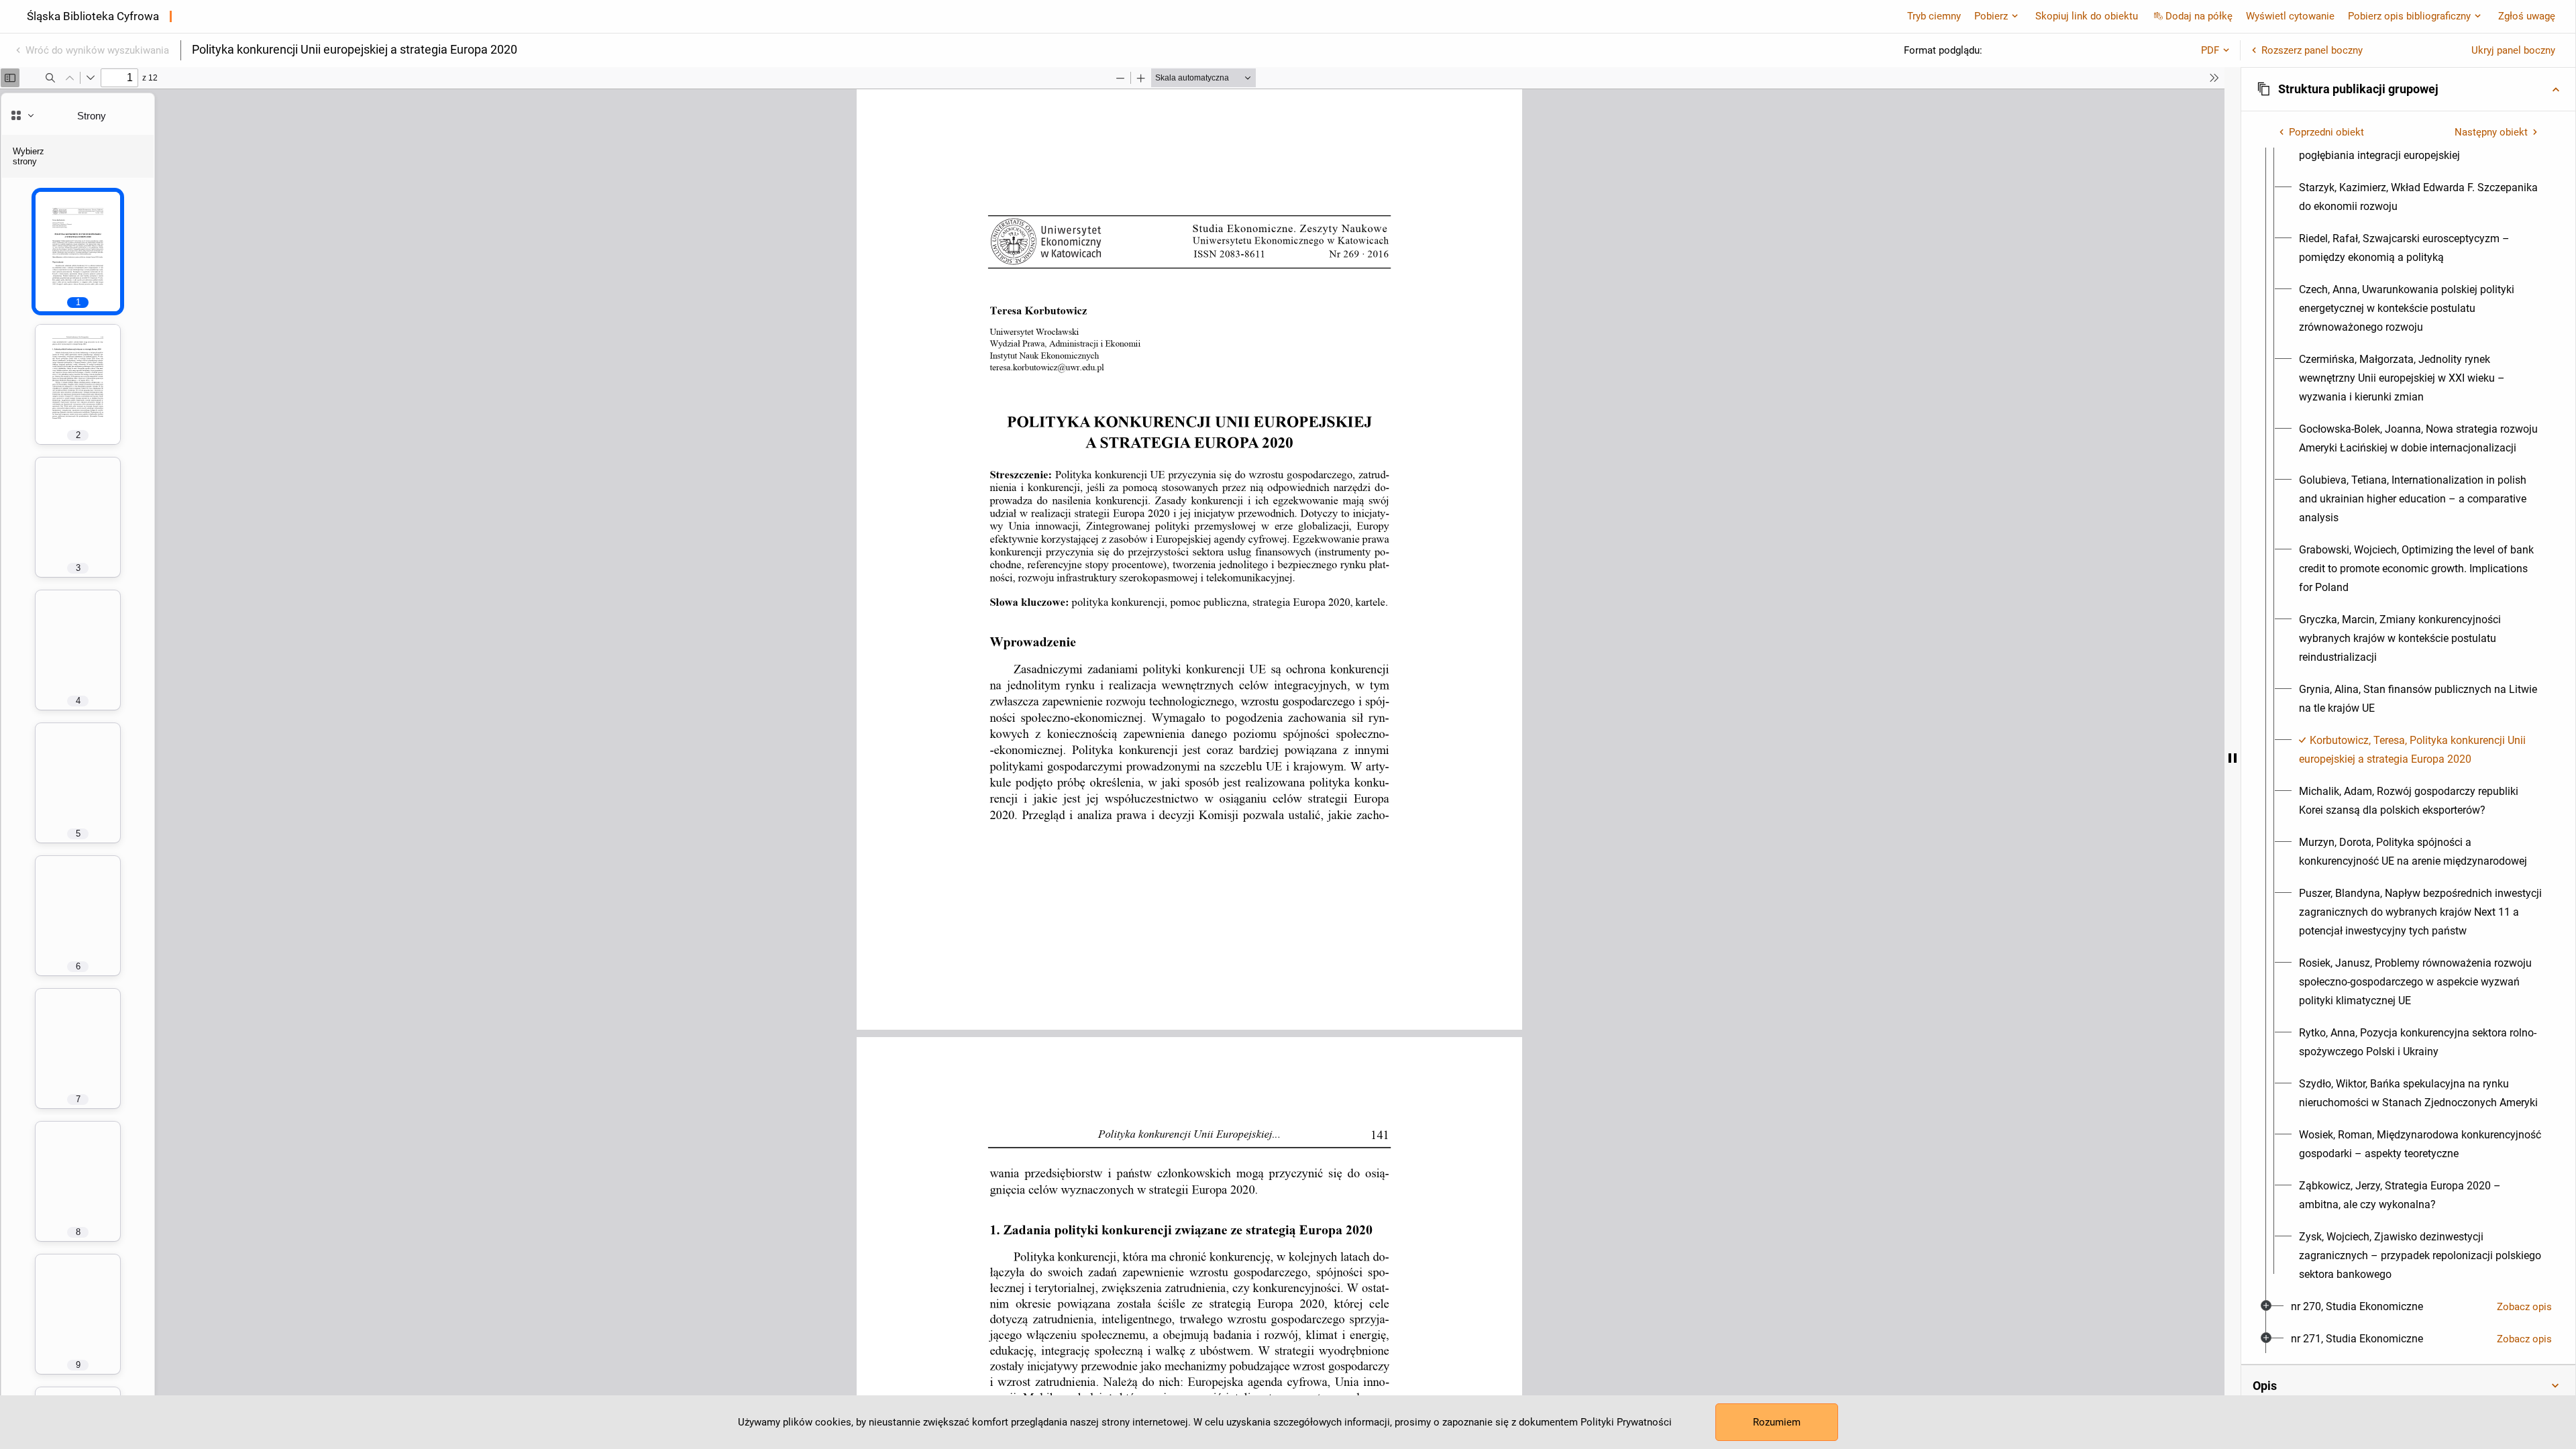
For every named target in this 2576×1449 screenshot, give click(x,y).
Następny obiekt (2491, 132)
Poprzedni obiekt (2326, 132)
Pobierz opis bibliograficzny (2409, 16)
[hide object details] (2233, 758)
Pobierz (1991, 16)
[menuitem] (2420, 197)
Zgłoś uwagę (2527, 16)
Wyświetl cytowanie (2290, 16)
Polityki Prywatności (1626, 1422)
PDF (2210, 50)
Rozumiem (1777, 1422)
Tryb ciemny (1934, 16)
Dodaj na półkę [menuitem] (2199, 16)
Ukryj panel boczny (2513, 50)
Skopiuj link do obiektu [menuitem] (2087, 16)
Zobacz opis (2524, 1307)
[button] (2408, 89)
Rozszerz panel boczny (2312, 50)
